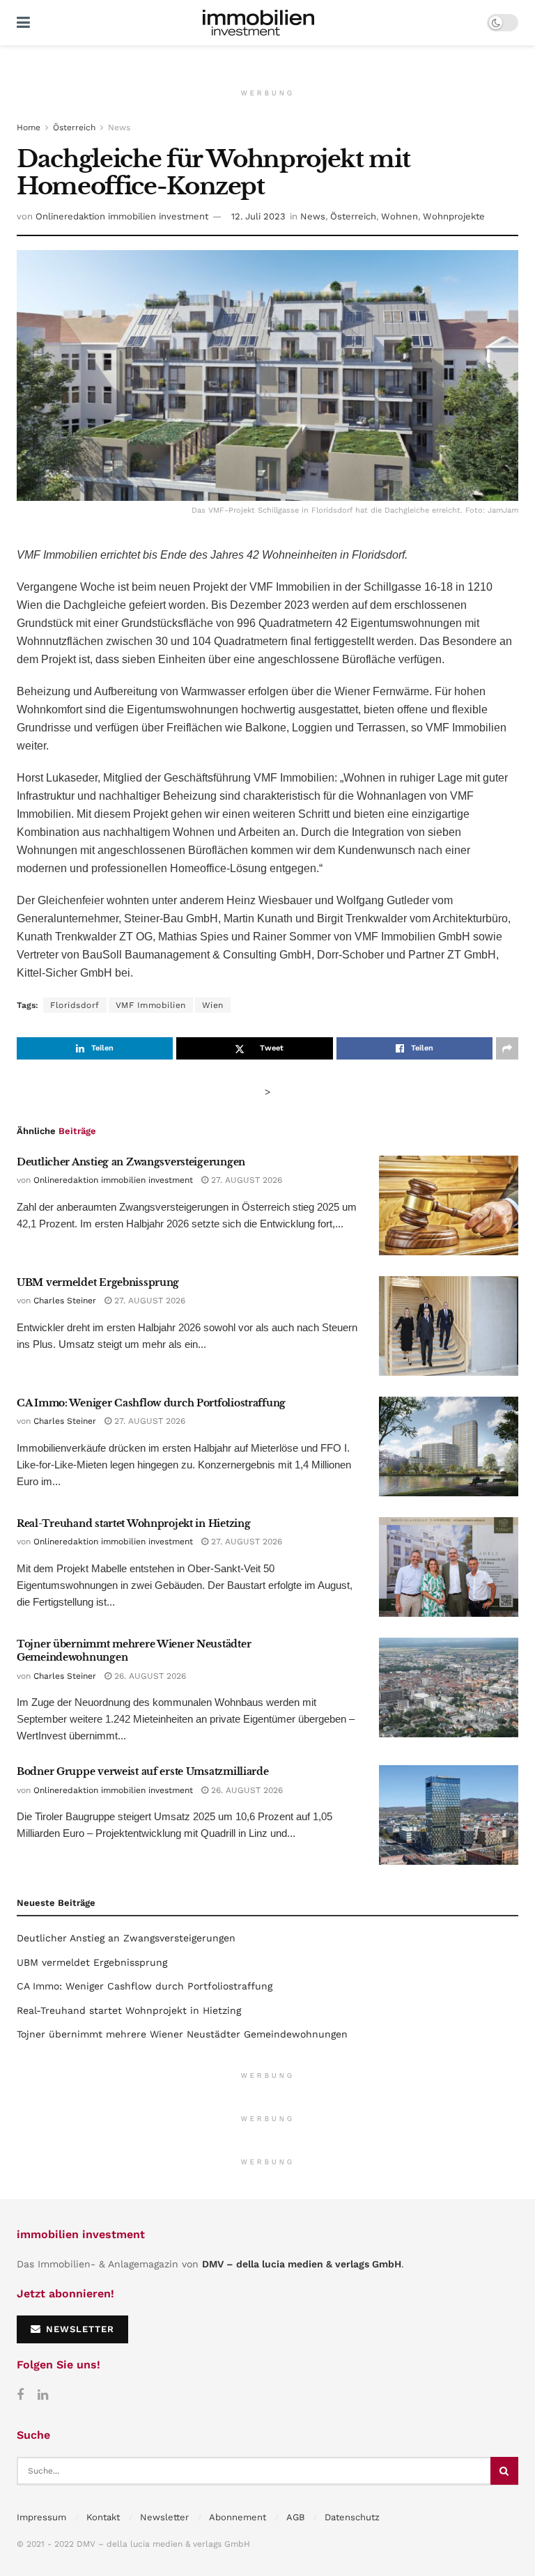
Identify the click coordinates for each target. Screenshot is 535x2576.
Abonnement (238, 2517)
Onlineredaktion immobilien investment (122, 216)
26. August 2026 (149, 1676)
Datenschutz (352, 2517)
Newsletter (164, 2517)
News (119, 127)
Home (29, 127)
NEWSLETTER (78, 2329)
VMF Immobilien (151, 1005)
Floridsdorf (75, 1005)
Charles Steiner (65, 1301)
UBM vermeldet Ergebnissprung (98, 1282)
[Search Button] (504, 2471)
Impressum (41, 2517)
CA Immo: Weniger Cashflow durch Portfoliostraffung (151, 1403)
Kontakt (103, 2517)
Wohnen (400, 216)
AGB (295, 2517)
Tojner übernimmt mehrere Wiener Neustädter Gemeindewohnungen (182, 2034)
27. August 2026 (245, 1180)
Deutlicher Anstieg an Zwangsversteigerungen (131, 1162)
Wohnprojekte (454, 216)
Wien (213, 1005)
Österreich (74, 127)
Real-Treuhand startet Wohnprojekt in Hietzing (133, 1523)
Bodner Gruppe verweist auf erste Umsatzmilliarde (143, 1771)
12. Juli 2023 (258, 216)
